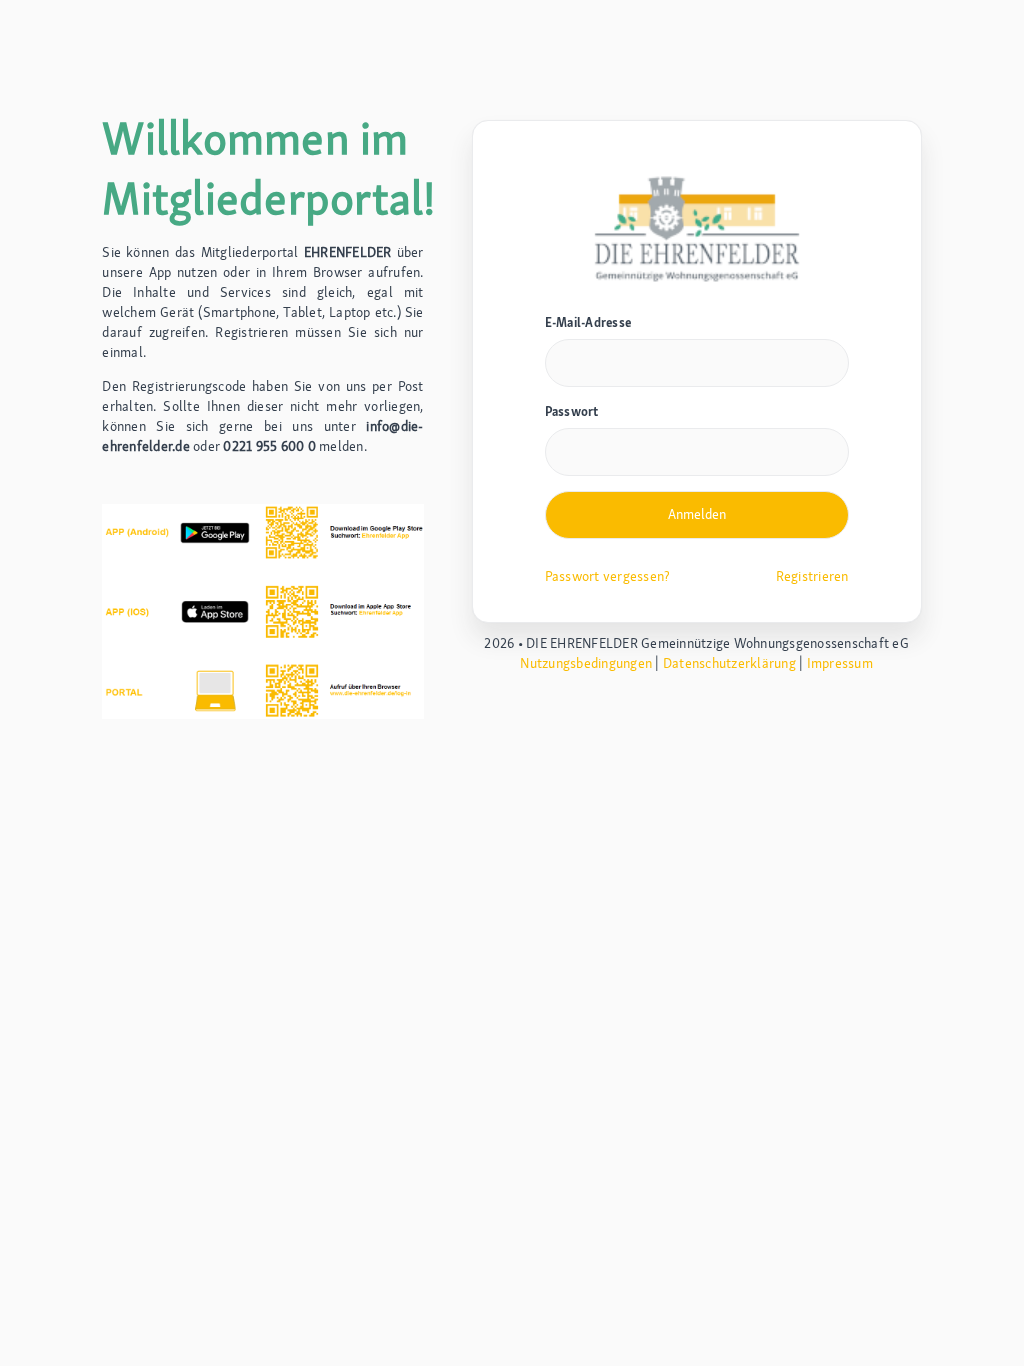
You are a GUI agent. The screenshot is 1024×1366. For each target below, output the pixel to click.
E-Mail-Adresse (588, 322)
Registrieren (812, 576)
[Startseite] (697, 227)
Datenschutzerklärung (729, 663)
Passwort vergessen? (608, 576)
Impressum (840, 663)
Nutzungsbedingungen (586, 663)
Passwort (572, 411)
